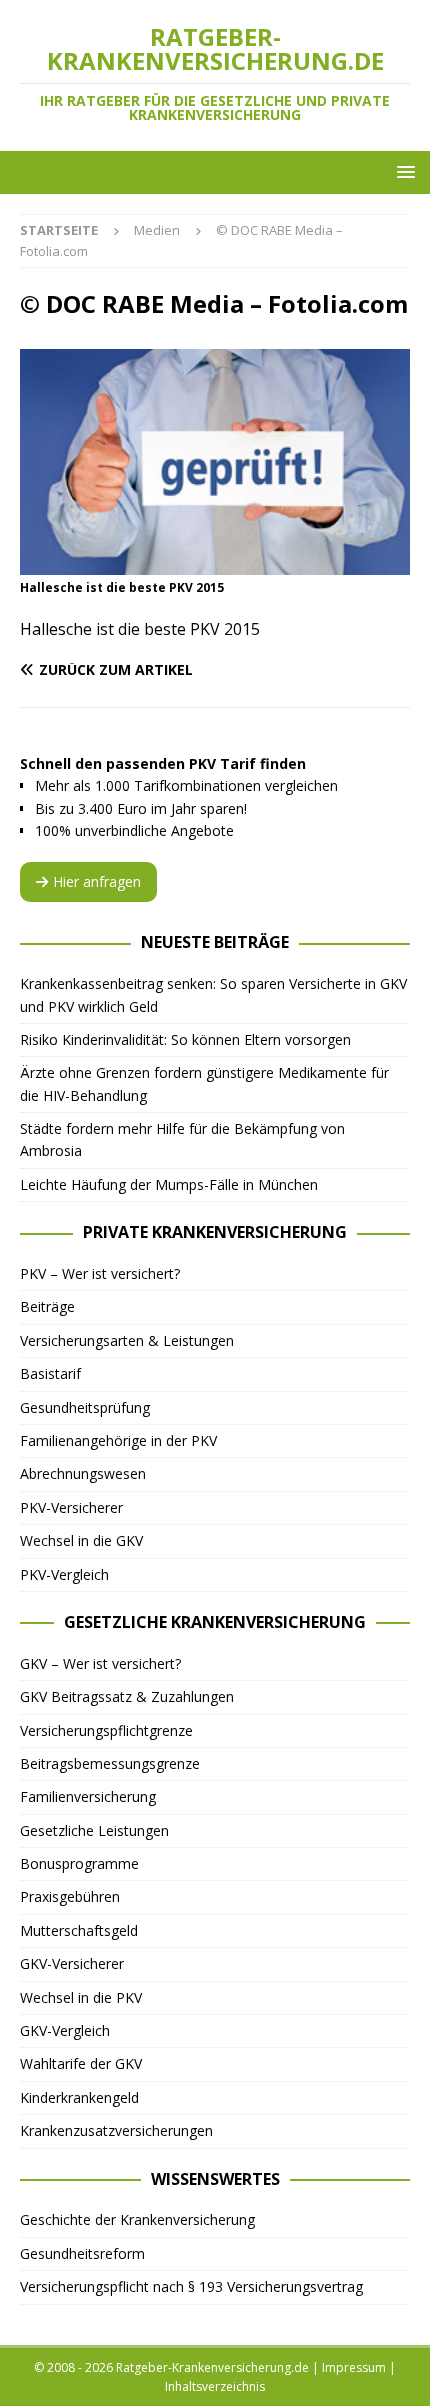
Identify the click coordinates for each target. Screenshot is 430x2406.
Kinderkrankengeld (79, 2097)
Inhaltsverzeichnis (215, 2386)
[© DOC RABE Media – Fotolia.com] (215, 563)
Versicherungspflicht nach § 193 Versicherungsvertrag (191, 2286)
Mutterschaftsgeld (79, 1930)
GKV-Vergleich (65, 2030)
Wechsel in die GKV (81, 1540)
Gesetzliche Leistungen (94, 1830)
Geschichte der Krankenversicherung (137, 2219)
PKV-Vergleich (64, 1574)
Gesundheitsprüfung (85, 1407)
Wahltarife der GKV (81, 2063)
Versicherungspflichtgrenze (106, 1730)
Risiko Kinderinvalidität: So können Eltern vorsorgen (185, 1039)
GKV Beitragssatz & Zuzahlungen (127, 1696)
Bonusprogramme (79, 1863)
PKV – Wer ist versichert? (100, 1273)
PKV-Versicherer (71, 1507)
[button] (402, 171)
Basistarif (50, 1373)
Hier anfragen (97, 881)
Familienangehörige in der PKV (118, 1440)
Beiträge (47, 1306)
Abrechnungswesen (83, 1473)
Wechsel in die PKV (81, 1997)
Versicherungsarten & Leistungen (127, 1340)
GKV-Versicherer (72, 1963)
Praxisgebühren (70, 1896)
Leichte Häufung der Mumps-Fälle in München (169, 1184)
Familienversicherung (88, 1796)
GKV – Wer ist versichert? (100, 1663)
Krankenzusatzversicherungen (116, 2130)
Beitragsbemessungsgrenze (110, 1763)
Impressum (354, 2367)
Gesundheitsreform (82, 2253)
